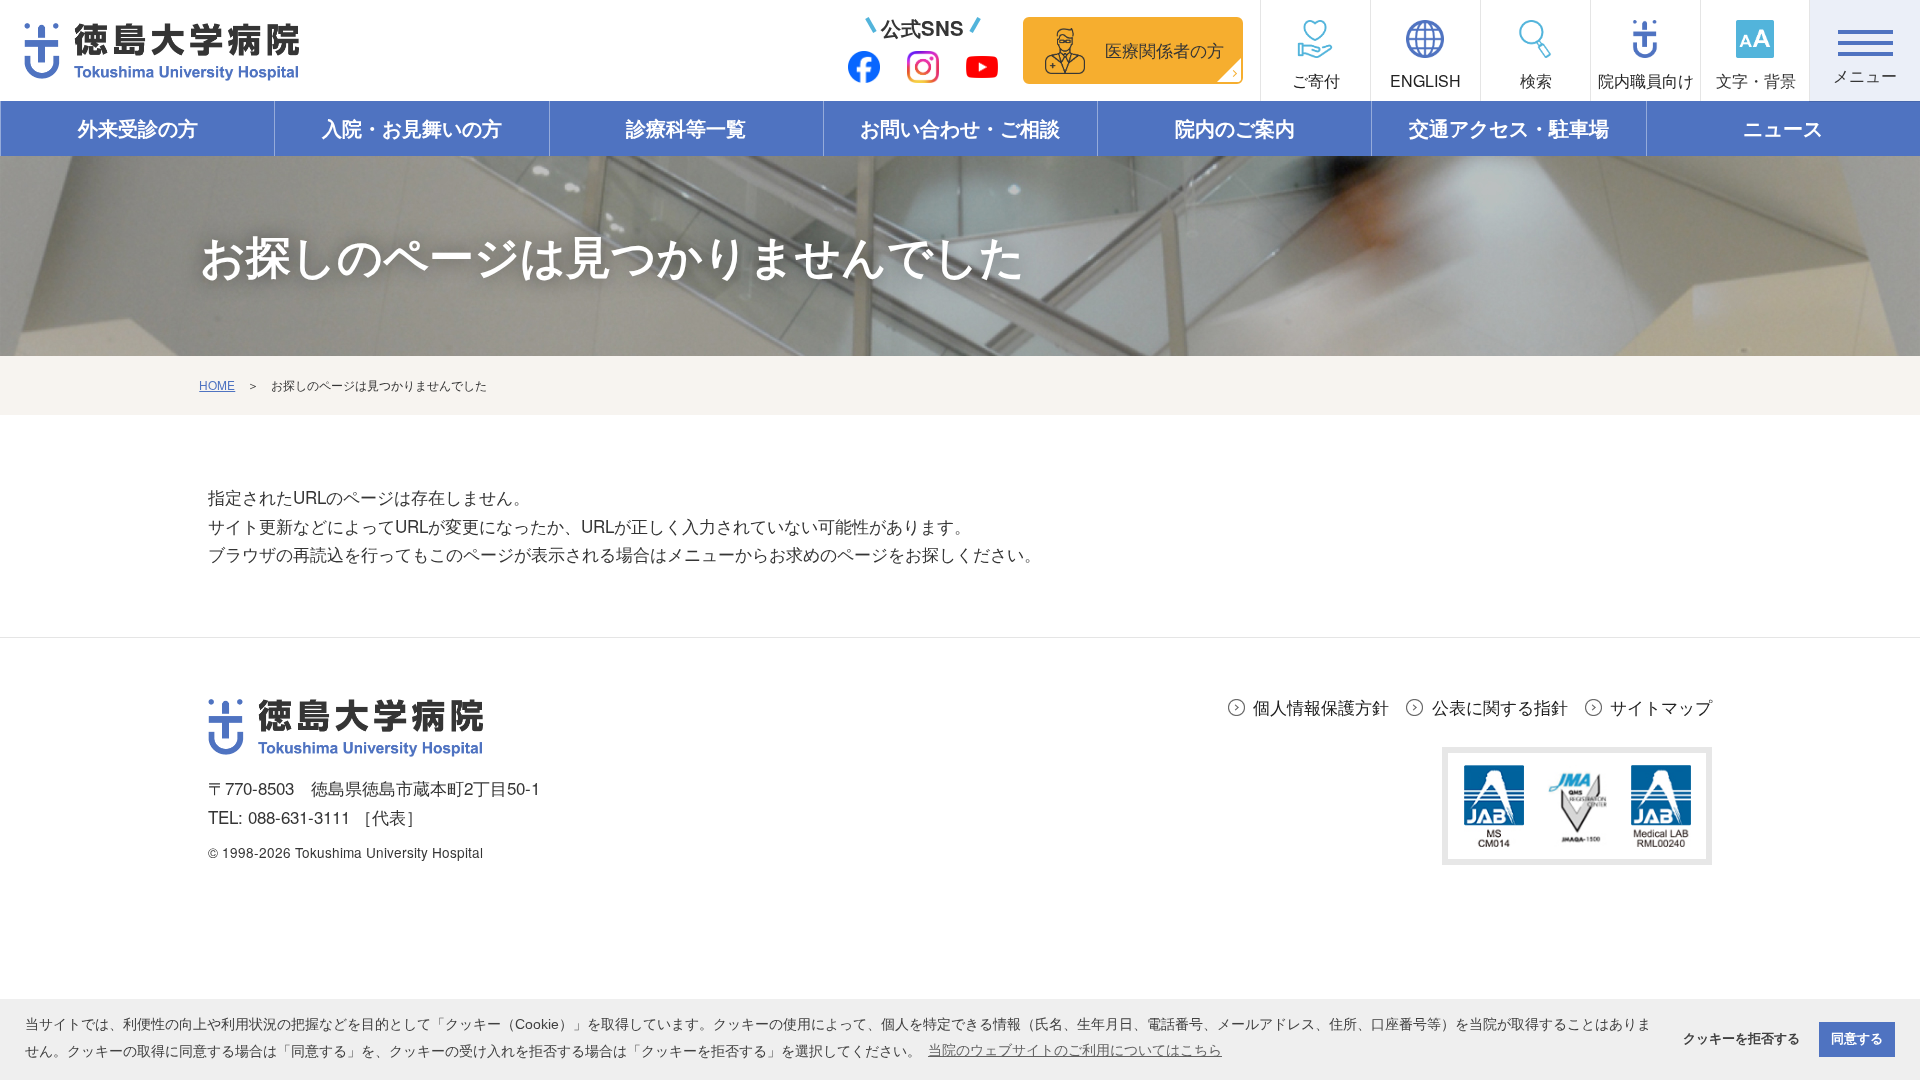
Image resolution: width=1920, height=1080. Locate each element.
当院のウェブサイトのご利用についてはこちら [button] (1075, 1050)
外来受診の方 (138, 128)
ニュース (1783, 128)
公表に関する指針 (1500, 706)
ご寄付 (1316, 80)
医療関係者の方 (1164, 49)
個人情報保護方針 (1321, 706)
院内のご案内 (1235, 128)
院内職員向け (1646, 80)
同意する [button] (1857, 1039)
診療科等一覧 (686, 128)
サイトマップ (1661, 706)
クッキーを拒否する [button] (1741, 1039)
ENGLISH (1425, 80)
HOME (217, 384)
